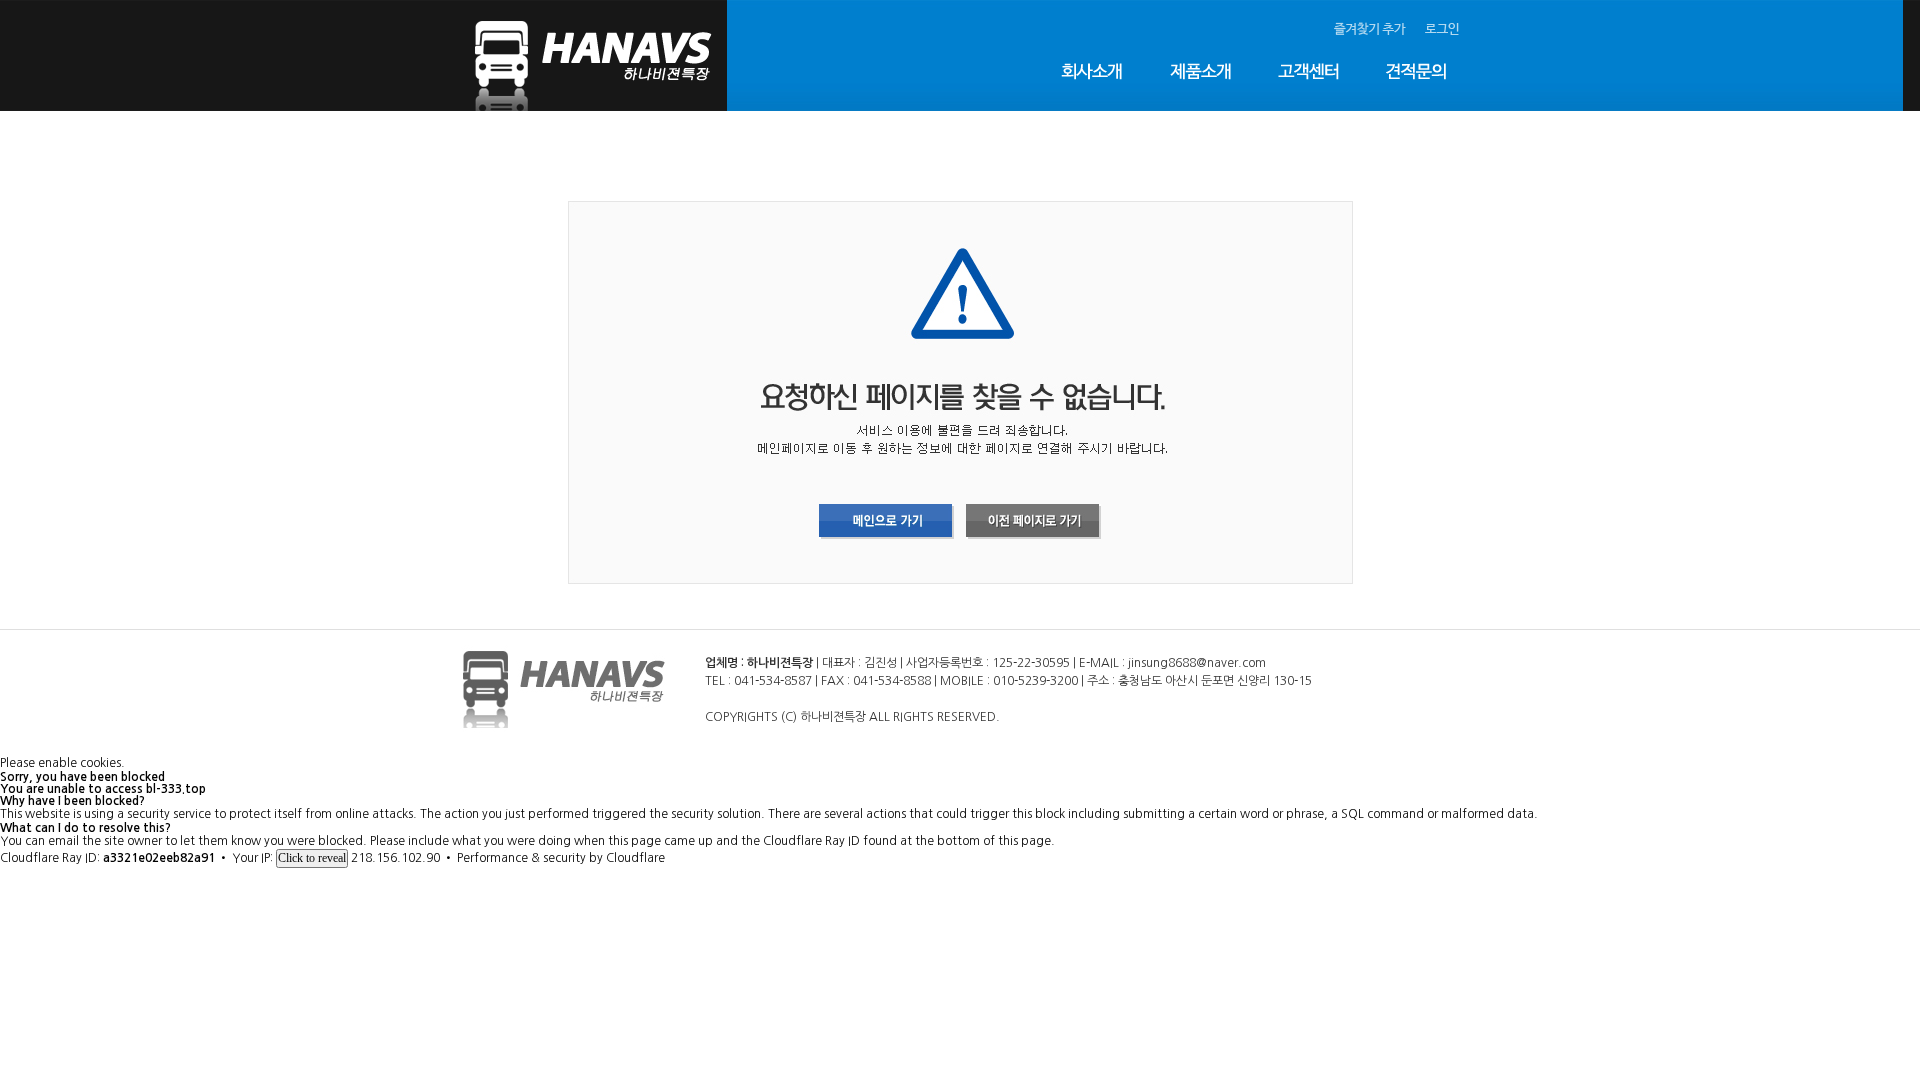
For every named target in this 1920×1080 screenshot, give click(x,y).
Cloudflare (635, 858)
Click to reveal (312, 858)
